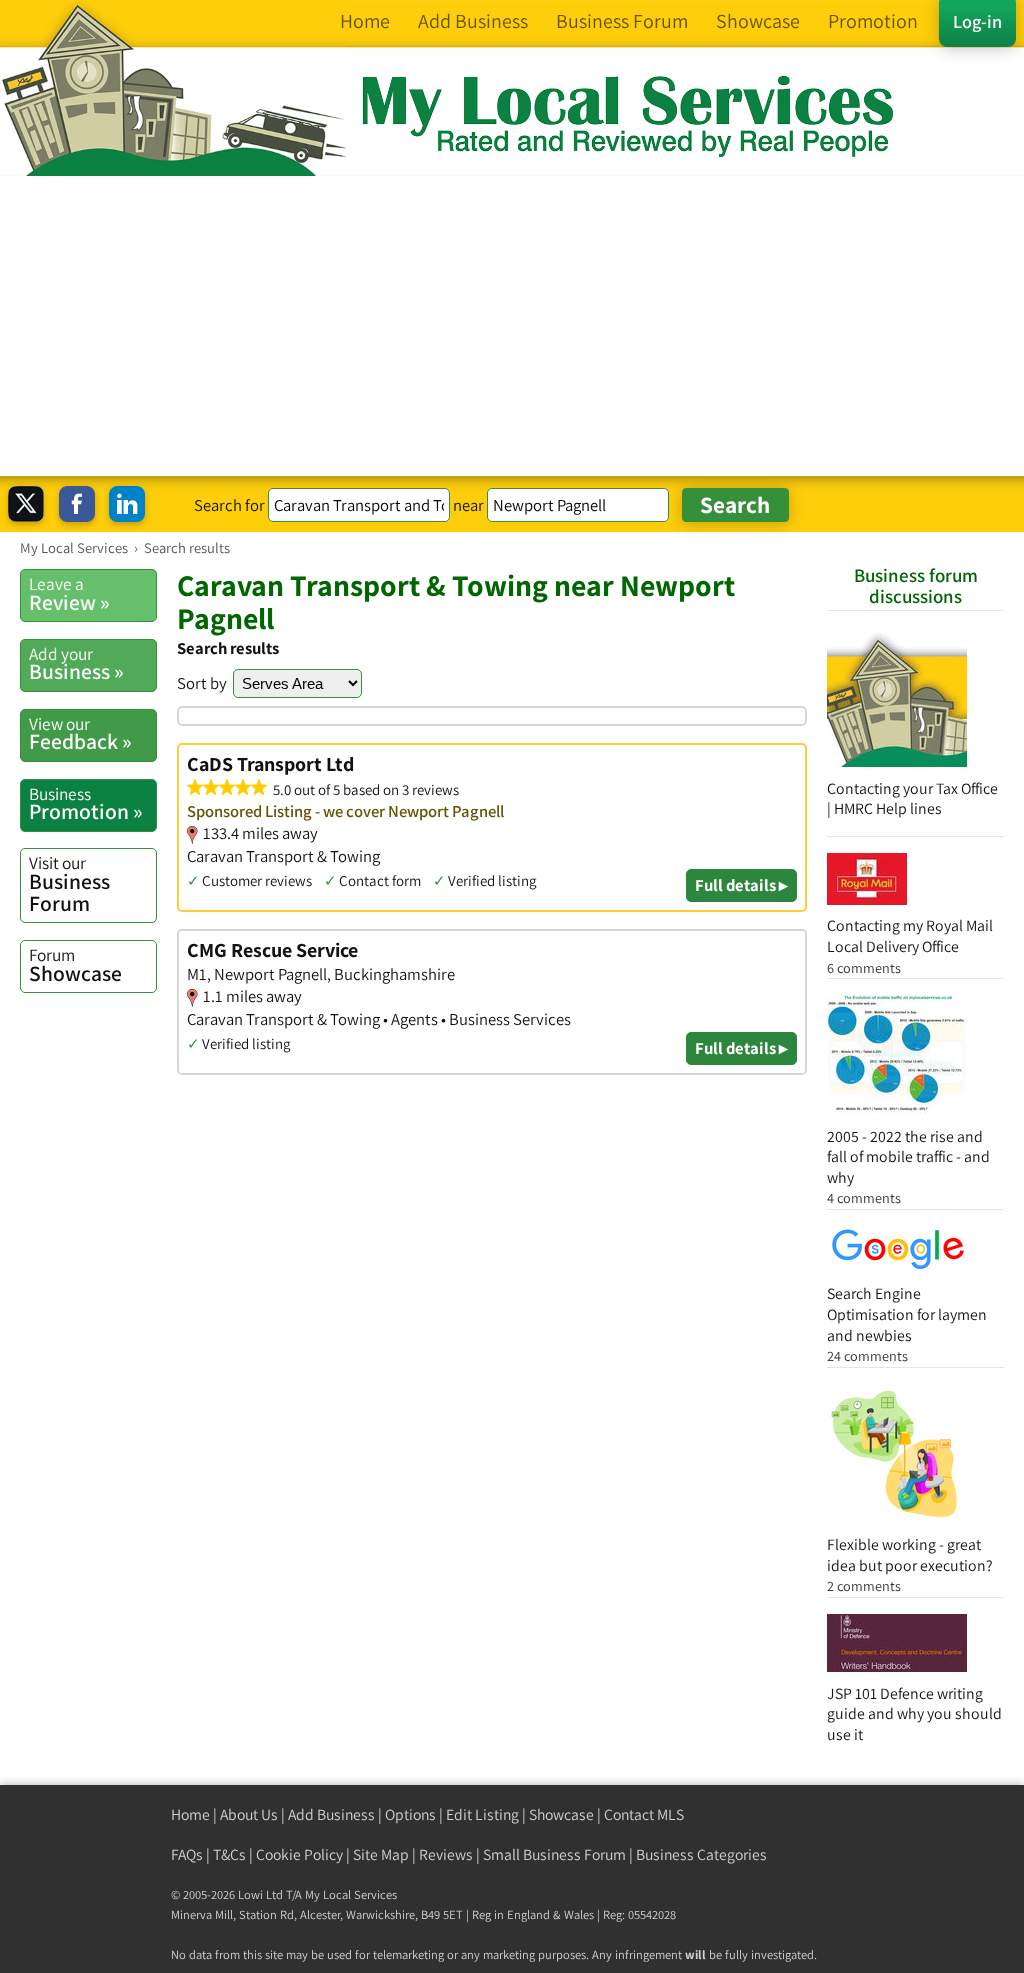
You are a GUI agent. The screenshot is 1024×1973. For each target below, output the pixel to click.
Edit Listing (482, 1814)
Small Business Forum (554, 1854)
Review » (69, 594)
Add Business (331, 1814)
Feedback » (80, 734)
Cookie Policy (299, 1854)
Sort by (202, 683)
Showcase (75, 965)
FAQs (187, 1854)
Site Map (381, 1854)
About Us (249, 1814)
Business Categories (701, 1854)
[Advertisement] (512, 326)
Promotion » (86, 804)
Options (410, 1814)
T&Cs (229, 1854)
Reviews (446, 1854)
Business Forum (69, 883)
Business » (76, 664)
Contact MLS (644, 1814)
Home (190, 1814)
